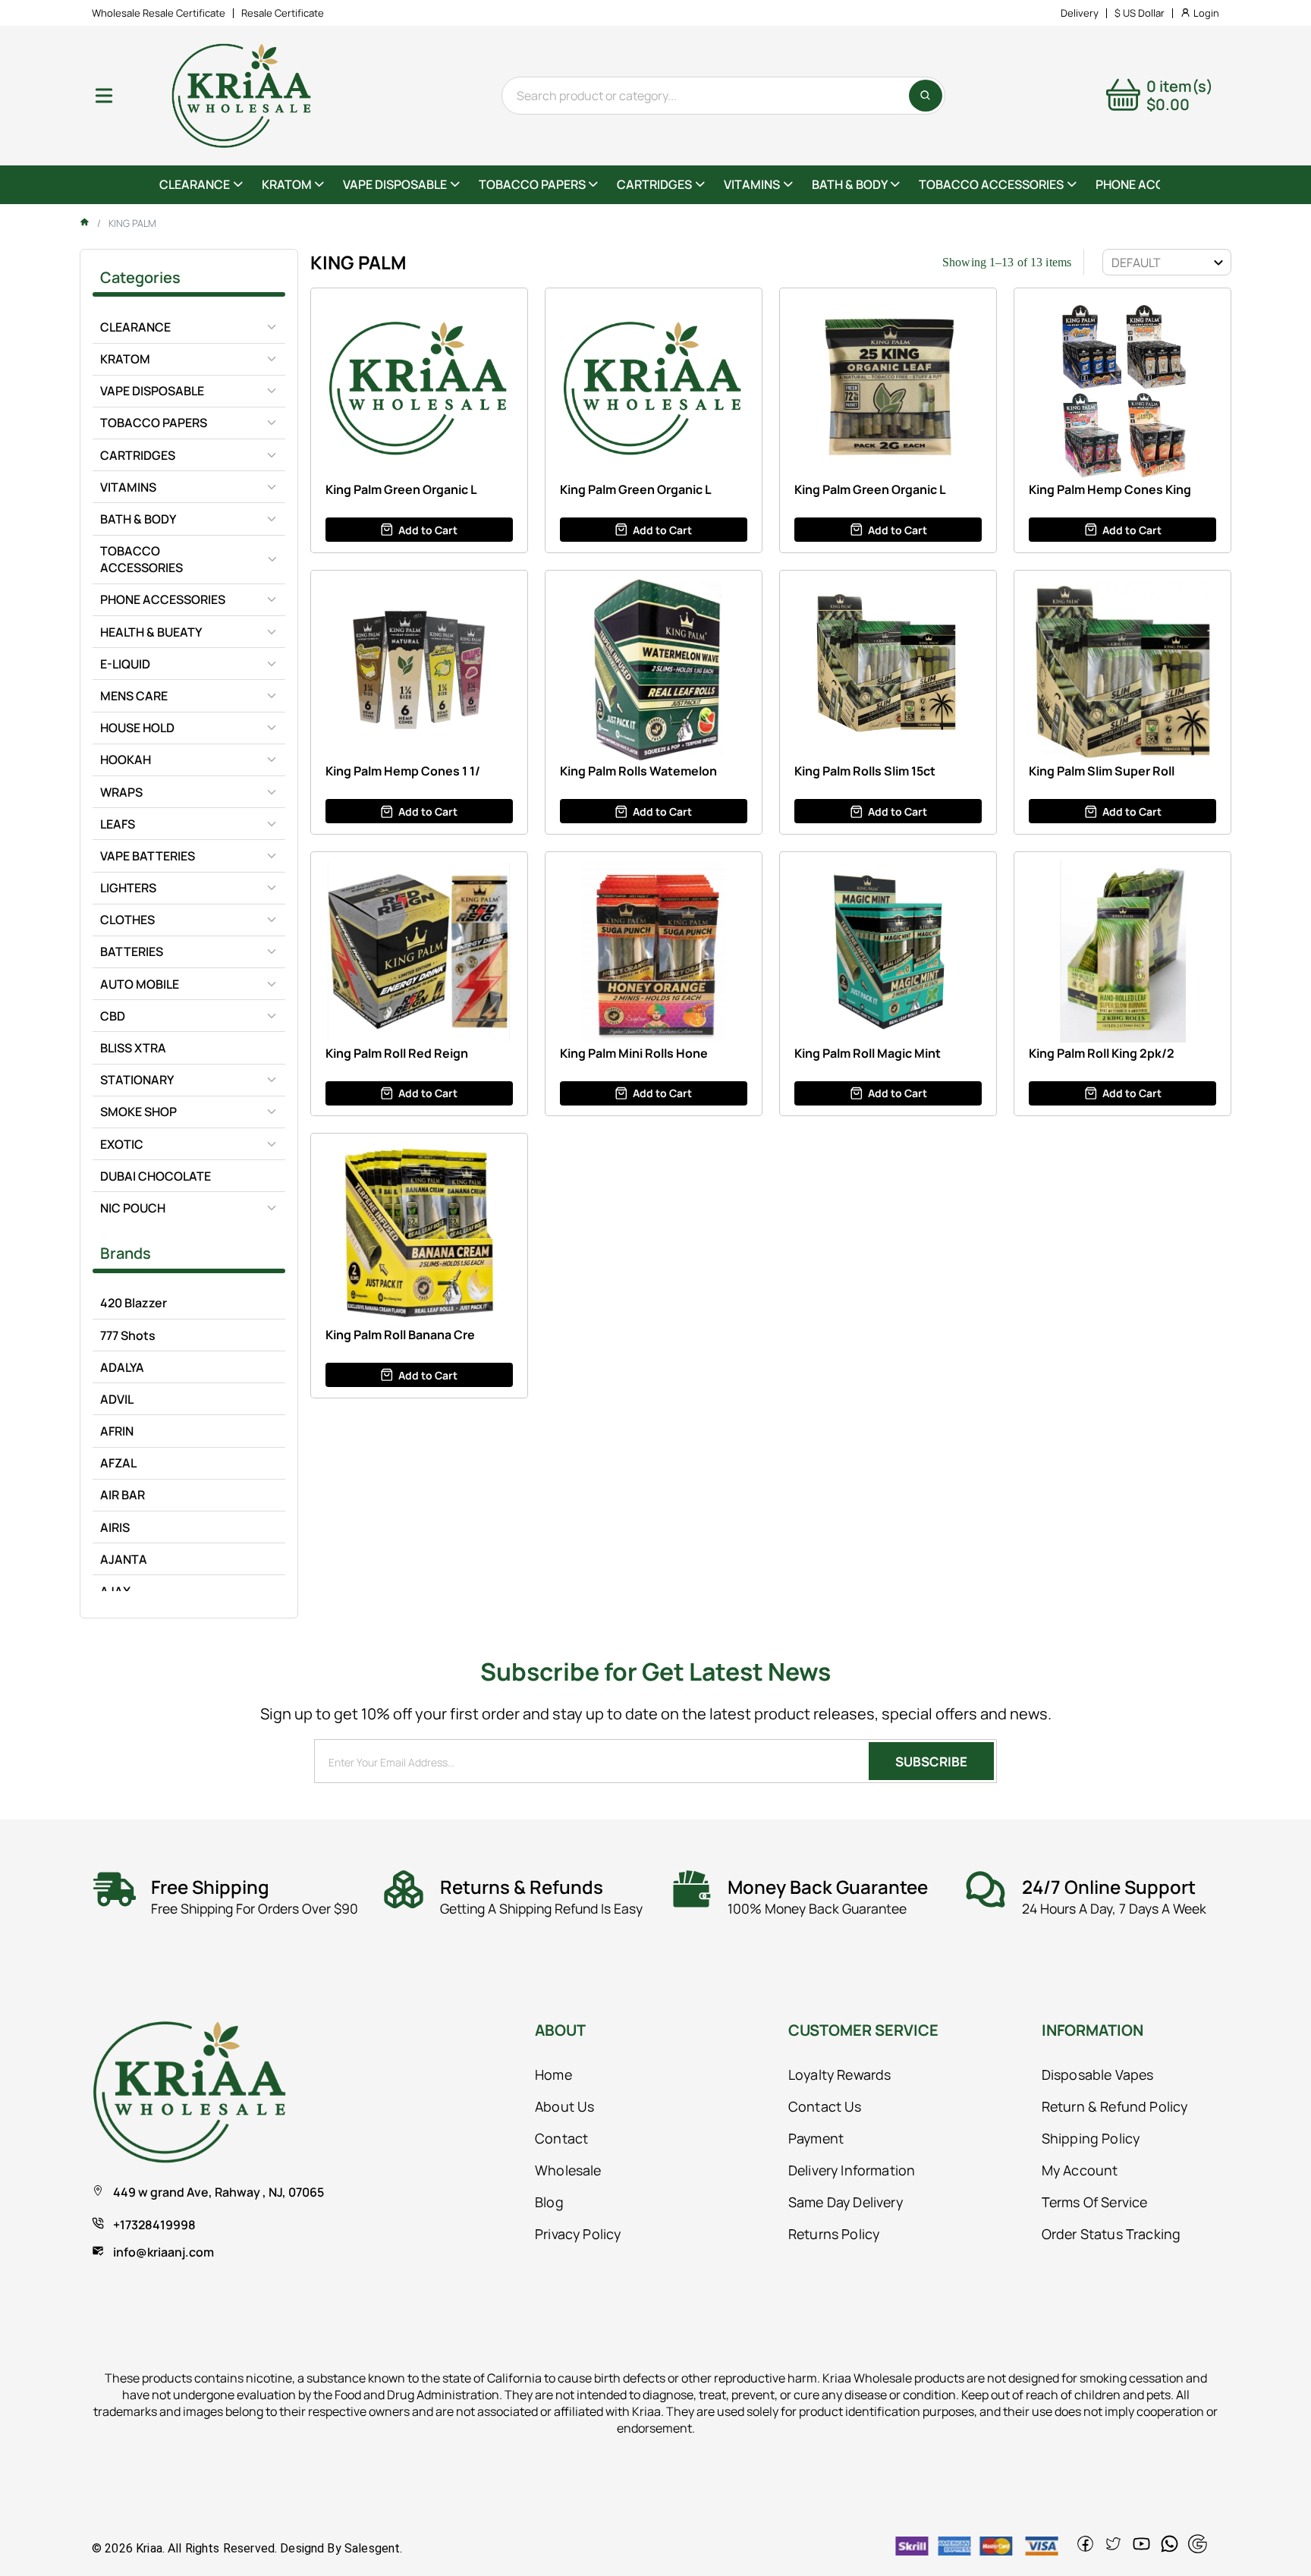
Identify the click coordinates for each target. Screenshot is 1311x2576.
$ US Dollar (1140, 13)
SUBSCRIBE (931, 1761)
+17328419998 (154, 2225)
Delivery (1080, 13)
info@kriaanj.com (163, 2252)
